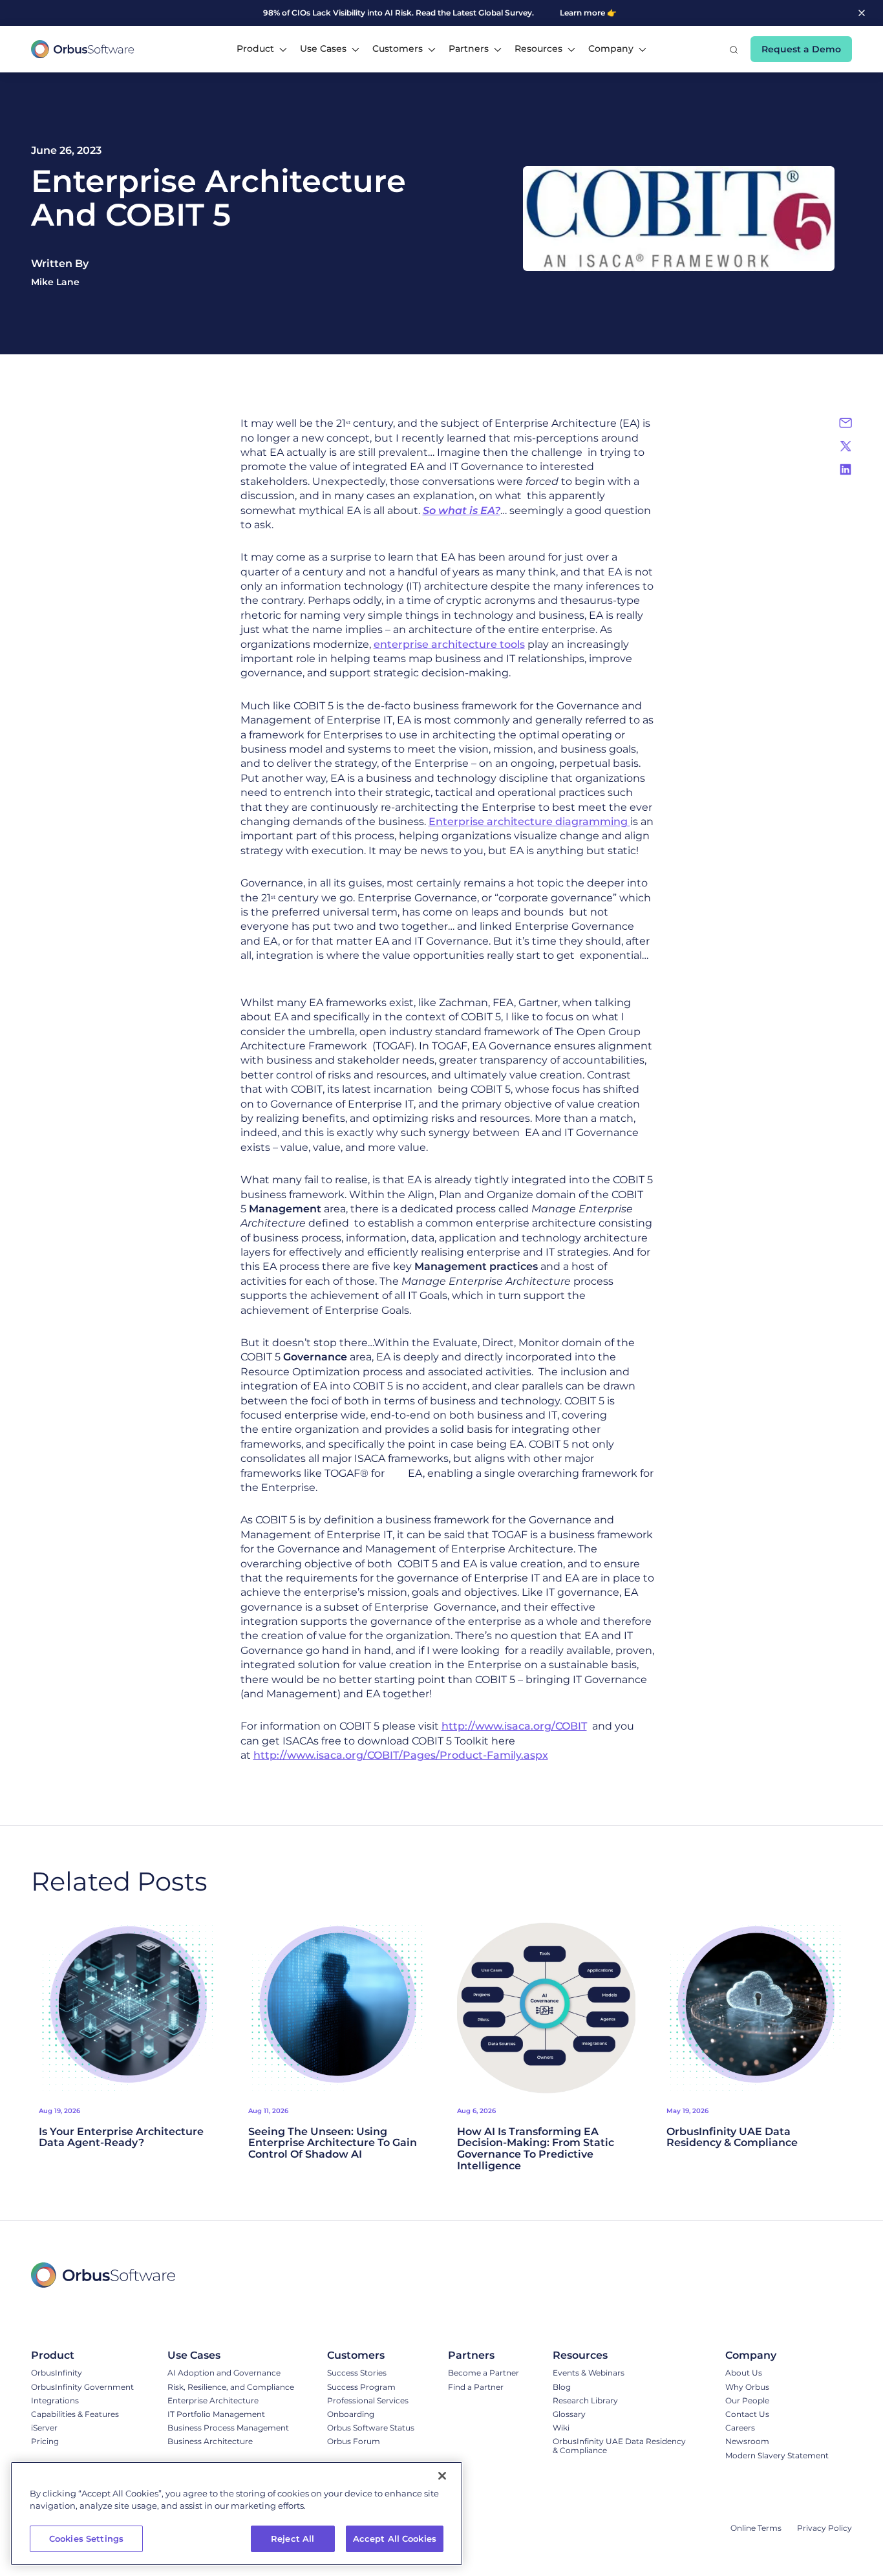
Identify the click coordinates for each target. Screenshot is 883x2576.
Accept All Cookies (395, 2538)
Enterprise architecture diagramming (529, 821)
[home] (83, 49)
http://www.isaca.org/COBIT (514, 1726)
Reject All (293, 2538)
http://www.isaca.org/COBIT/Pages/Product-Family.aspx (401, 1755)
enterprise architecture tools (449, 644)
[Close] (442, 2476)
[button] (262, 49)
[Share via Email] (846, 423)
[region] (237, 2514)
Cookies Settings (86, 2538)
